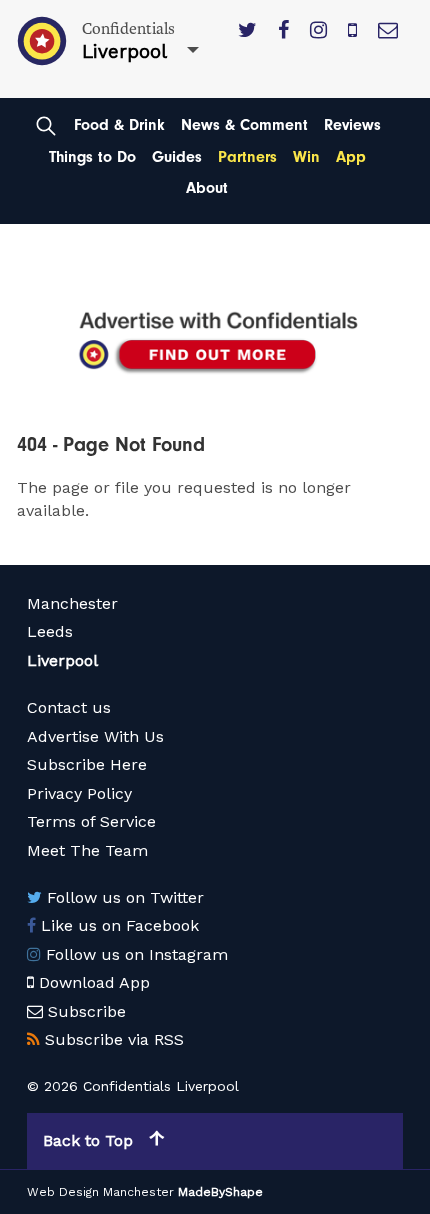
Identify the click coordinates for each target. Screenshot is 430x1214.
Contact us (69, 707)
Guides (177, 157)
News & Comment (244, 125)
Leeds (50, 631)
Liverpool (62, 660)
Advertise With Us (95, 736)
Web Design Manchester (100, 1192)
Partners (247, 157)
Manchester (72, 603)
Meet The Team (87, 850)
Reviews (352, 125)
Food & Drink (119, 125)
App (351, 157)
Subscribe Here (87, 764)
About (207, 188)
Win (306, 157)
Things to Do (92, 157)
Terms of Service (91, 821)
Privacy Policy (79, 793)
